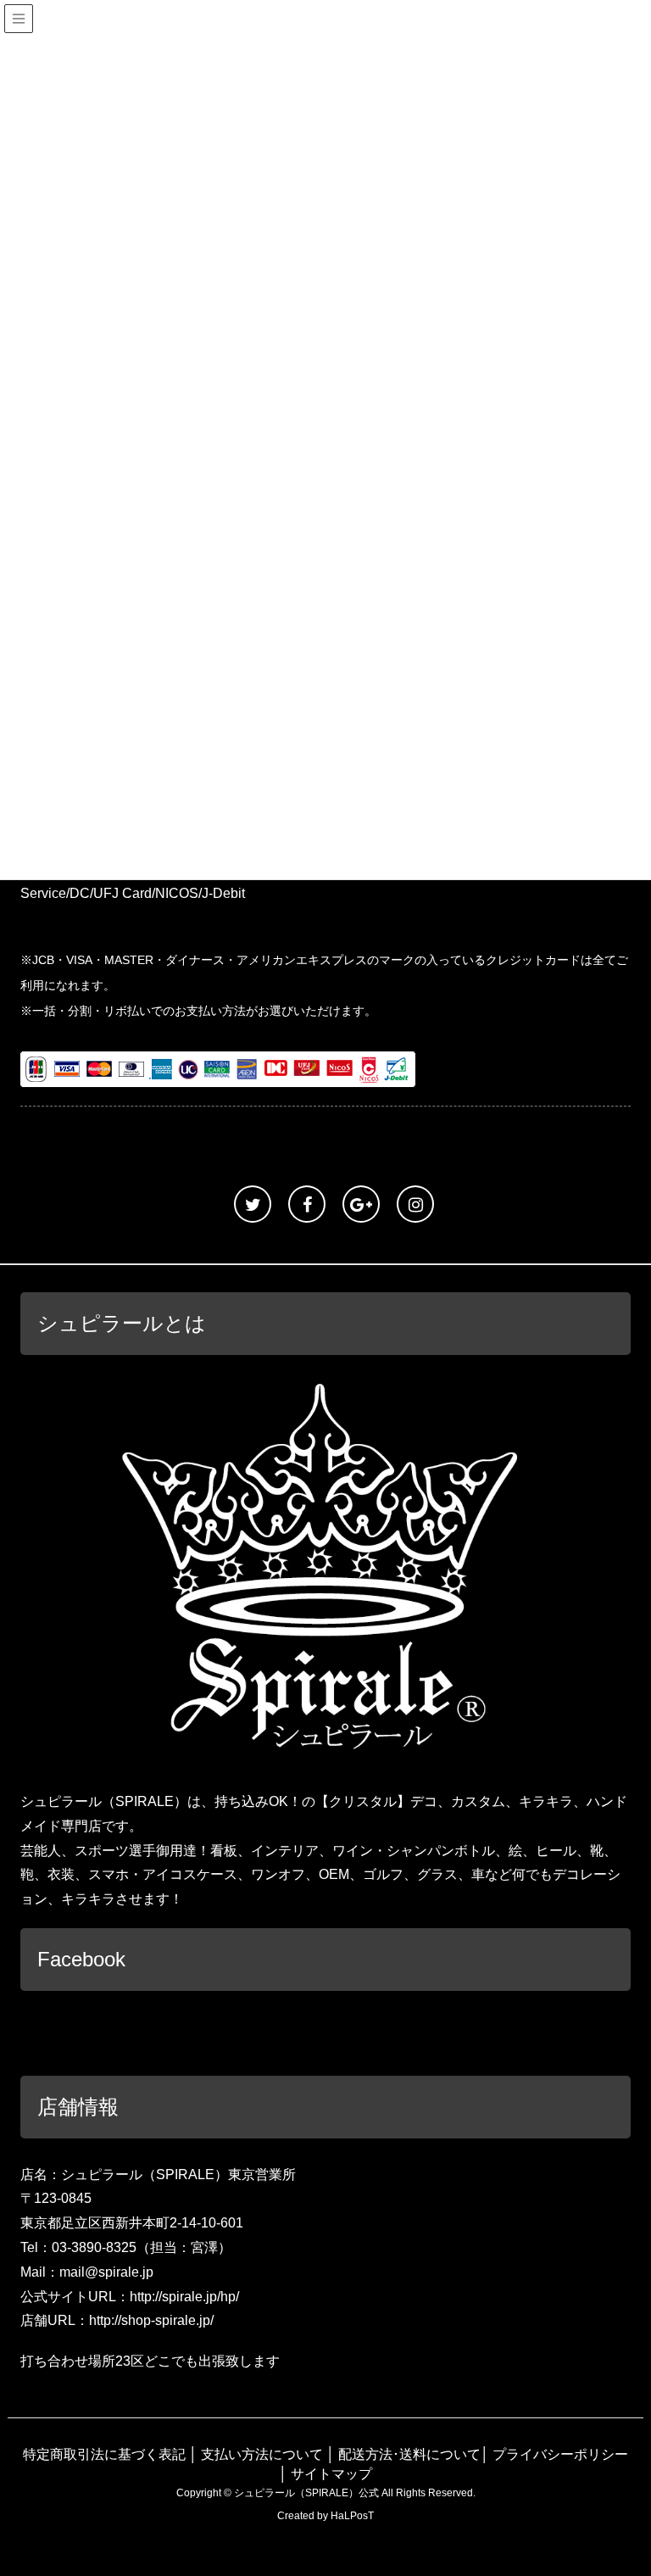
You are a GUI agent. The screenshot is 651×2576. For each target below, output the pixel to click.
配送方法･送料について (409, 2454)
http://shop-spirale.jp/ (151, 2320)
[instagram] (415, 1204)
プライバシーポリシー (560, 2454)
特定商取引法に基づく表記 (104, 2454)
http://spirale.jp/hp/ (184, 2297)
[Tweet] (253, 1204)
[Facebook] (307, 1204)
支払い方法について (262, 2454)
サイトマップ (331, 2474)
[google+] (361, 1204)
